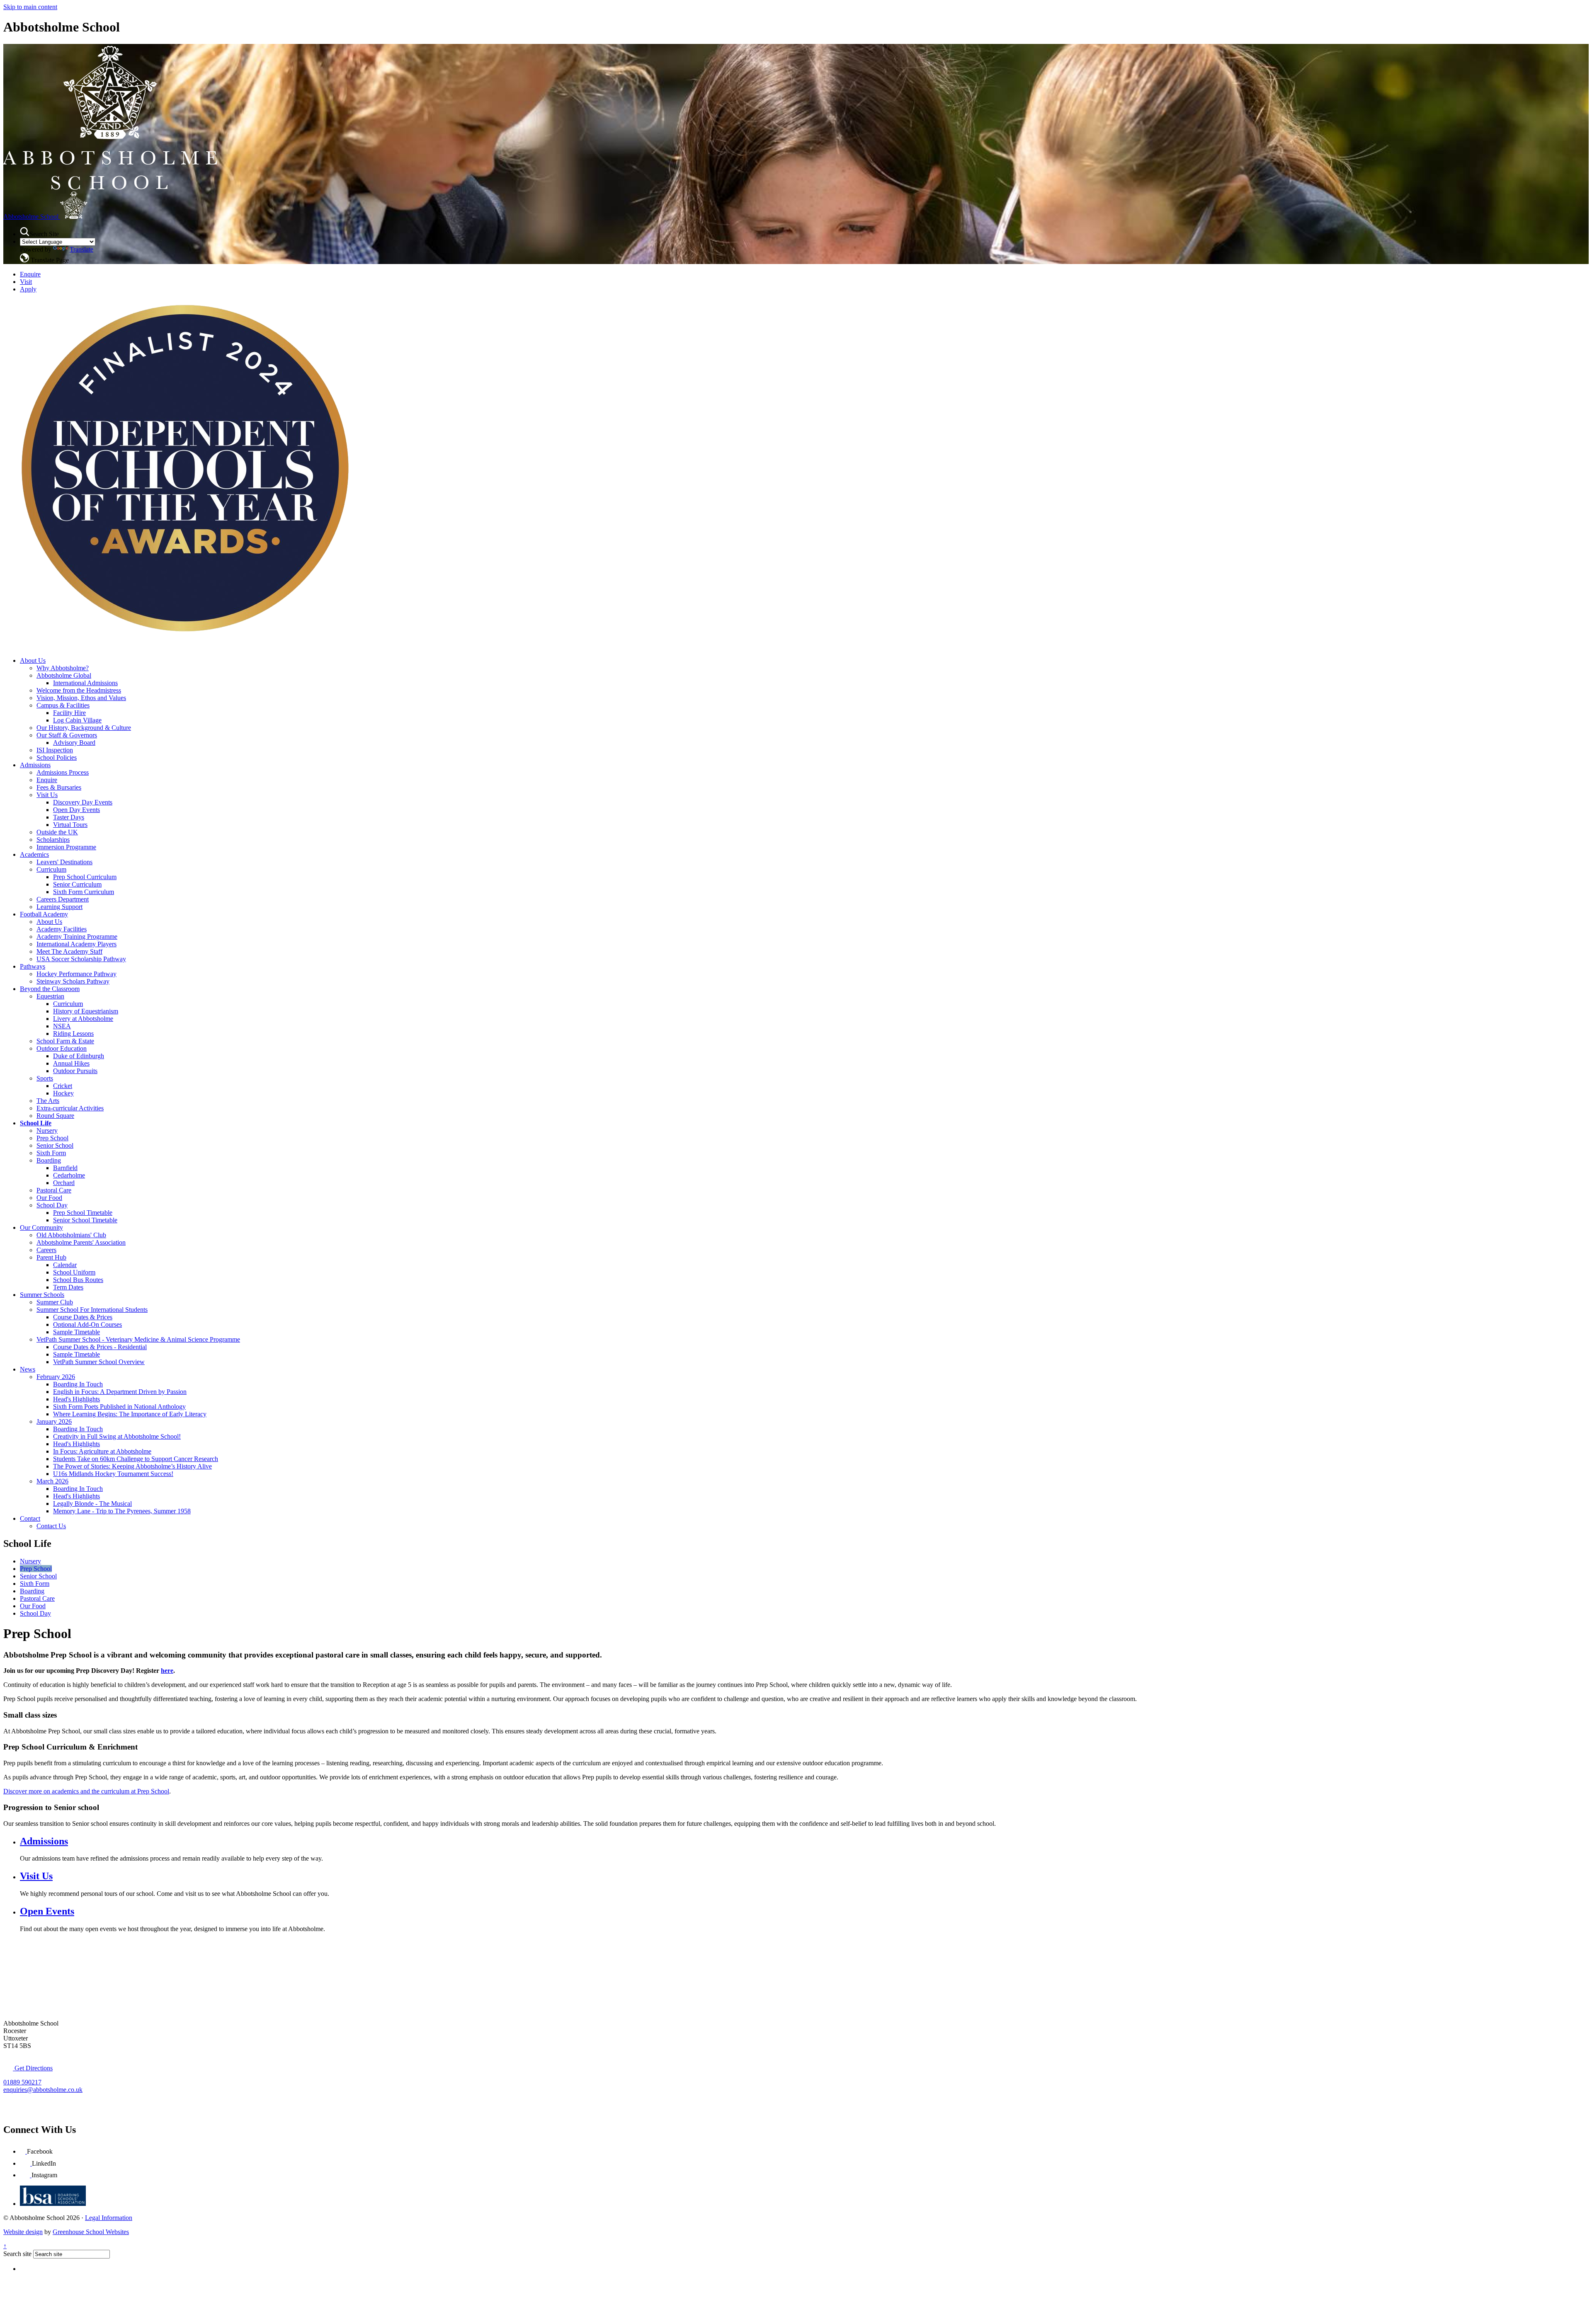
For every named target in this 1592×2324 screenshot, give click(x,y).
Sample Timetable (76, 1332)
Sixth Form (51, 1153)
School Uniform (74, 1272)
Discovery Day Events (83, 802)
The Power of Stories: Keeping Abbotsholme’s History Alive (132, 1466)
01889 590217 (22, 2082)
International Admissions (85, 683)
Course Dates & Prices (83, 1317)
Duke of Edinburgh (79, 1056)
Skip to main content (30, 7)
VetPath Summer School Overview (99, 1362)
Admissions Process (63, 772)
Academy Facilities (62, 929)
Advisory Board (74, 743)
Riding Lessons (73, 1034)
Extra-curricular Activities (70, 1108)
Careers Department (63, 899)
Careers (46, 1250)
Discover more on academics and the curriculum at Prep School (86, 1791)
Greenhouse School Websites (91, 2232)
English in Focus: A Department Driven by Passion (120, 1392)
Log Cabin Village (77, 720)
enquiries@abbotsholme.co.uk (43, 2090)
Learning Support (59, 907)
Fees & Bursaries (59, 787)
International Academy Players (76, 944)
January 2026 (54, 1421)
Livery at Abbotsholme (83, 1019)
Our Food (49, 1198)
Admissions (35, 765)
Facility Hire (69, 713)
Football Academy (44, 914)
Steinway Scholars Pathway (73, 981)
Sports (45, 1078)
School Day (52, 1205)
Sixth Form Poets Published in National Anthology (119, 1407)
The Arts (48, 1101)
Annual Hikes (71, 1063)
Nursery (47, 1130)
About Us (33, 660)
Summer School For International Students (92, 1310)
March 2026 (52, 1481)
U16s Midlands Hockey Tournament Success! (113, 1474)
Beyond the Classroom (50, 989)
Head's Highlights (76, 1399)
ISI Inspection (55, 750)
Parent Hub (51, 1257)
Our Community (41, 1227)
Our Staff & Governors (67, 735)
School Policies (57, 757)
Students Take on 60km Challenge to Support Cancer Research (136, 1459)
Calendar (65, 1265)
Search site (17, 2254)
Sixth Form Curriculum (84, 892)
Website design (23, 2232)
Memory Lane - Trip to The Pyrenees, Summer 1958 (122, 1511)
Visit (26, 282)
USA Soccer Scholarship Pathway (81, 959)
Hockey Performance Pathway (76, 974)
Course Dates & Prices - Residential (100, 1347)
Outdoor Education (62, 1048)
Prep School (52, 1138)
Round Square (55, 1116)
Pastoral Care (54, 1190)
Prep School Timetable (83, 1213)
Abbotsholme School (32, 217)
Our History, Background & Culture (84, 728)
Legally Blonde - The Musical (92, 1504)
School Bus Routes (78, 1280)
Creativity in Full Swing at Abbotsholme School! (117, 1436)
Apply (28, 289)
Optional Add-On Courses (87, 1324)
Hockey (63, 1093)
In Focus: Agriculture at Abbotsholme (102, 1451)
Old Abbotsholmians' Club (71, 1235)
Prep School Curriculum (85, 877)
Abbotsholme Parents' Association (81, 1242)
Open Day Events (76, 810)
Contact (30, 1518)
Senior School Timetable (85, 1220)
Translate (81, 249)
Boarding (49, 1160)
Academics (34, 854)
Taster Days (69, 817)
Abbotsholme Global (64, 675)
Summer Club (55, 1302)
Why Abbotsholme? (63, 668)
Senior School (55, 1145)
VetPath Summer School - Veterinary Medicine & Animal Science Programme (138, 1339)
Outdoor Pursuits (75, 1071)
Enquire (30, 274)
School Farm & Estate (65, 1041)
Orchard (64, 1183)
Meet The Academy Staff (69, 951)
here (167, 1671)
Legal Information (109, 2218)
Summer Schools (42, 1295)
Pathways (33, 966)
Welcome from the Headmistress (79, 690)
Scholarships (53, 840)
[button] (25, 232)
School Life (36, 1123)
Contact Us (51, 1526)
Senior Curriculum (77, 884)
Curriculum (51, 869)
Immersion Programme (66, 847)
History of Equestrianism (86, 1011)
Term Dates (68, 1287)
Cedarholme (69, 1175)
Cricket (63, 1086)
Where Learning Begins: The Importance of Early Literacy (130, 1414)
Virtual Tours (70, 825)
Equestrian (50, 996)
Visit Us (47, 795)
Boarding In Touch (78, 1384)
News (28, 1369)
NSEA (62, 1026)
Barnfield (65, 1168)
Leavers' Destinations (64, 862)
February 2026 (56, 1377)
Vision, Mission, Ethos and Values (81, 698)
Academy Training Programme (77, 937)
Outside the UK (57, 832)
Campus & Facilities (63, 705)
